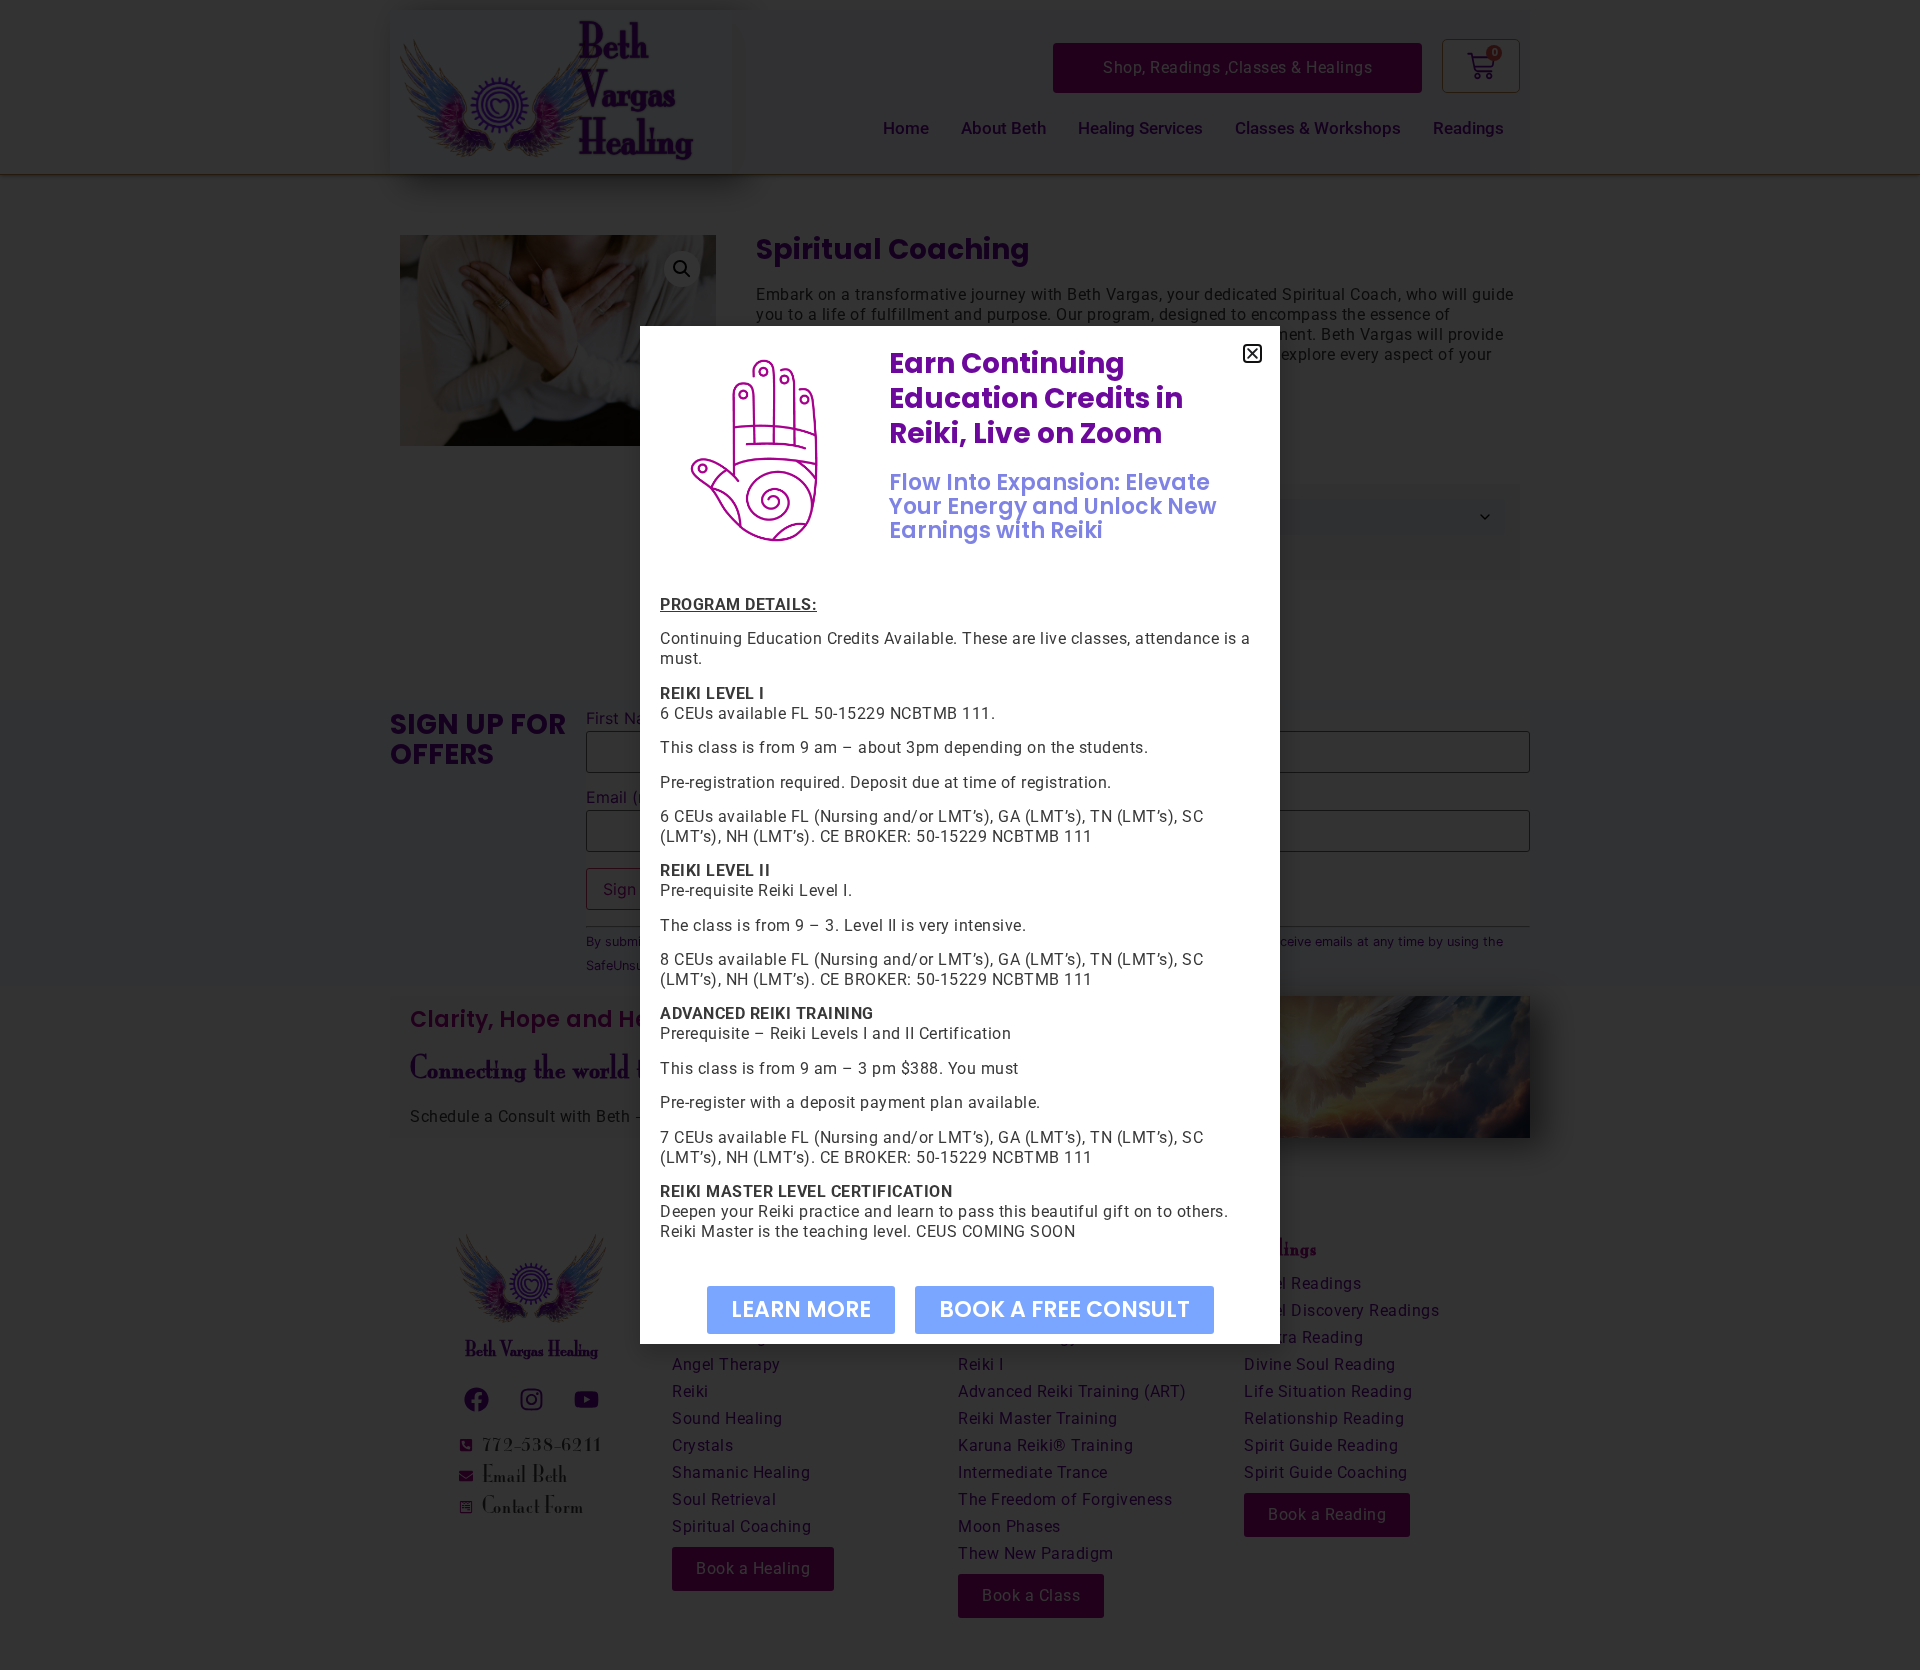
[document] (960, 835)
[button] (1252, 353)
